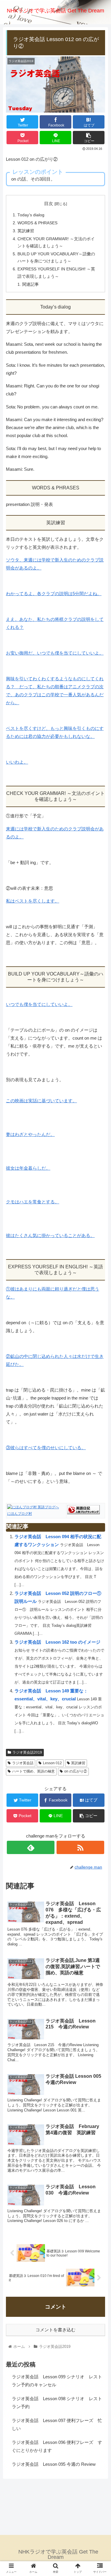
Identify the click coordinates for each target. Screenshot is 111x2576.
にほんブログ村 (20, 1514)
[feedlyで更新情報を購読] (31, 1847)
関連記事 (30, 284)
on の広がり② (76, 1771)
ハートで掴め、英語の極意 (33, 1771)
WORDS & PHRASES (37, 223)
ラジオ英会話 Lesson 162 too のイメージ (57, 1642)
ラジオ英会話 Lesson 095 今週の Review (54, 2464)
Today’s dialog (31, 215)
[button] (99, 1305)
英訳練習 (26, 231)
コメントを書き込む (55, 2330)
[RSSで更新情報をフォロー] (80, 1847)
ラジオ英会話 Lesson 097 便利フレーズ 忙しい (57, 2424)
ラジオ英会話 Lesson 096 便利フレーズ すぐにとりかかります (57, 2446)
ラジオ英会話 (23, 1763)
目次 (49, 204)
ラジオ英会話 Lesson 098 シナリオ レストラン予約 (57, 2403)
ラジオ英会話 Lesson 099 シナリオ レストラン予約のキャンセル (57, 2381)
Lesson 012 (52, 1763)
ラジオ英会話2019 (27, 1752)
